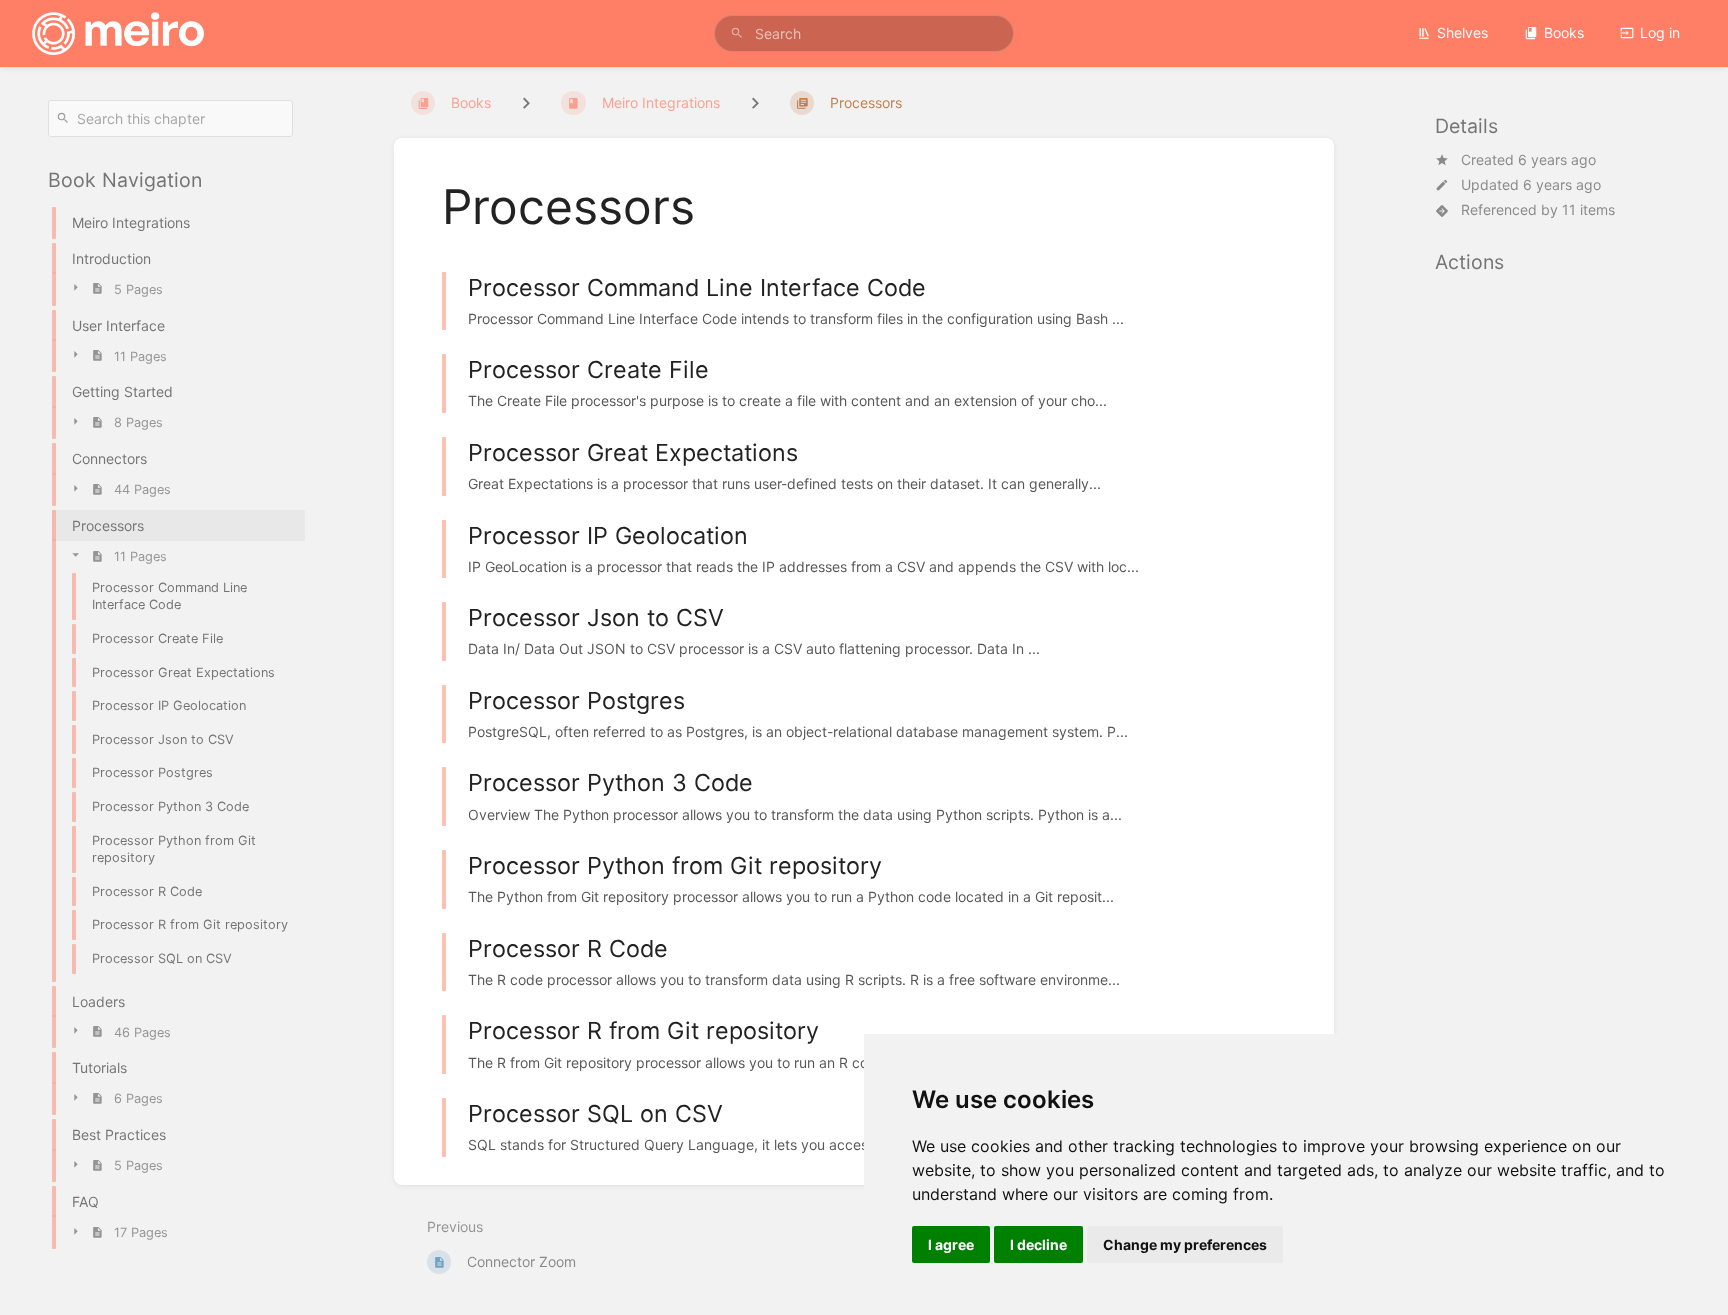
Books (1564, 32)
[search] (864, 33)
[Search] (737, 33)
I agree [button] (951, 1244)
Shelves (1462, 32)
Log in (1660, 32)
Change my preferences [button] (1185, 1244)
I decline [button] (1038, 1244)
